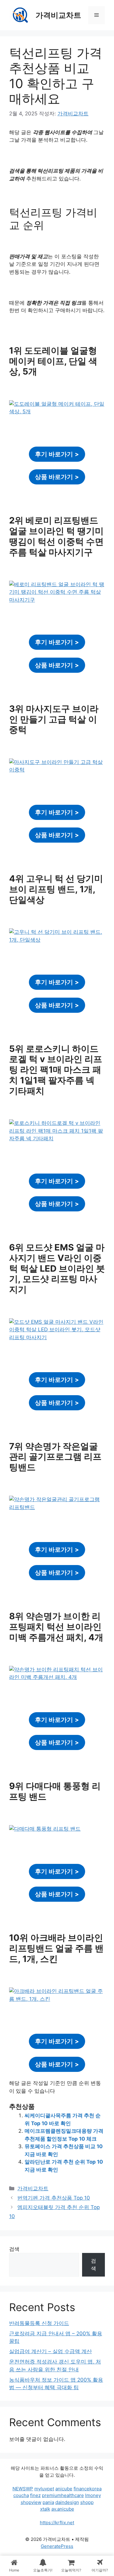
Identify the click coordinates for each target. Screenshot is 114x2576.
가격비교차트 (58, 15)
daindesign (67, 2502)
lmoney (93, 2495)
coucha (21, 2495)
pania (48, 2502)
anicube (64, 2489)
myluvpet (44, 2489)
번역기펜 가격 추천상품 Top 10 (54, 2198)
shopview (31, 2502)
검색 (14, 2249)
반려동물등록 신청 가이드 (39, 2323)
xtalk (45, 2509)
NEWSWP (23, 2489)
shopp (87, 2502)
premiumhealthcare (63, 2495)
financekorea (88, 2489)
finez (35, 2495)
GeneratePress (57, 2546)
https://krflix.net (57, 2523)
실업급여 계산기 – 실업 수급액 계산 (50, 2351)
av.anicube (63, 2509)
